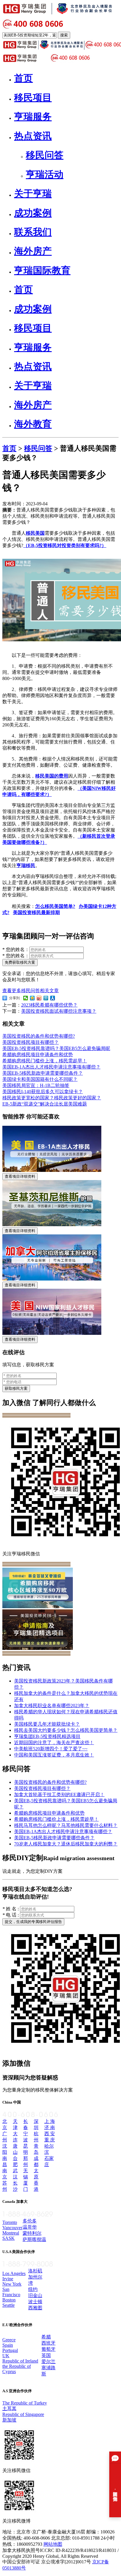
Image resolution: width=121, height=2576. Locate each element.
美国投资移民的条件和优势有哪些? (39, 1036)
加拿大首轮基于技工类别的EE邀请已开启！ (59, 1795)
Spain (8, 2345)
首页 (9, 448)
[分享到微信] (26, 998)
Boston (9, 2300)
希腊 (46, 2337)
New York (12, 2284)
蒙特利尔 (32, 2233)
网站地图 (53, 2544)
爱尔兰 (48, 2362)
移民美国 (35, 533)
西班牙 (48, 2343)
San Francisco (11, 2292)
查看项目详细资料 (20, 1176)
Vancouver (12, 2228)
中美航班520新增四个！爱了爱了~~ (51, 1749)
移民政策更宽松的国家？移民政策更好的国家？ (52, 1098)
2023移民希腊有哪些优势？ (49, 1005)
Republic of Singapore (23, 2414)
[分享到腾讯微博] (46, 998)
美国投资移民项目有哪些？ (31, 1042)
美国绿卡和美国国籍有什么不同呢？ (40, 1079)
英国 (46, 2355)
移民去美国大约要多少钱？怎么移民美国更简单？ (66, 1730)
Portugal (10, 2350)
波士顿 (35, 2302)
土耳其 (9, 2408)
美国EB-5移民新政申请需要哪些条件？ (43, 1073)
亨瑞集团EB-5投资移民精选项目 (47, 1736)
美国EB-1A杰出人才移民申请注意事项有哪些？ (51, 1067)
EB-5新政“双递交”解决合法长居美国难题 (45, 1104)
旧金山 (35, 2295)
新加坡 (9, 2420)
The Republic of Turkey (25, 2403)
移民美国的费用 (52, 776)
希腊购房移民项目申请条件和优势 (38, 1055)
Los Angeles (14, 2273)
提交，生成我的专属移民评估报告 (33, 1922)
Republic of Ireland (20, 2361)
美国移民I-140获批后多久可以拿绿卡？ (43, 1092)
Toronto (10, 2222)
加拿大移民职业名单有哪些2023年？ (52, 1706)
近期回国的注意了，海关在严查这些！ (54, 1743)
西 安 (50, 2134)
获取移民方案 (16, 1388)
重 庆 (50, 2140)
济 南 (50, 2127)
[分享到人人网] (53, 998)
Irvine (8, 2279)
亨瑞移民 (26, 865)
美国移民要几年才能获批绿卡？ (47, 1724)
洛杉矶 (35, 2271)
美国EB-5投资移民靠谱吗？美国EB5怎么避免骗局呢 (56, 1048)
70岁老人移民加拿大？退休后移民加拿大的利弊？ (66, 1844)
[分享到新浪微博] (39, 998)
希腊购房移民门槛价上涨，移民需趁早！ (45, 1061)
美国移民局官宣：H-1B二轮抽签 (36, 1085)
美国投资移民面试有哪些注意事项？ (59, 1011)
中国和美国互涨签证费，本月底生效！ (54, 1755)
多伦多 (30, 2221)
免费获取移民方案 (20, 962)
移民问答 (38, 448)
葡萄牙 (48, 2349)
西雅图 (35, 2308)
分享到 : (14, 998)
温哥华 (30, 2227)
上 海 (50, 2121)
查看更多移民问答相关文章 (31, 991)
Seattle (9, 2305)
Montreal (11, 2233)
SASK (9, 2238)
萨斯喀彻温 (34, 2239)
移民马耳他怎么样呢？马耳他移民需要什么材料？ (66, 1825)
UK (6, 2356)
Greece (9, 2340)
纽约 (33, 2289)
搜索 (64, 35)
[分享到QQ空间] (32, 998)
